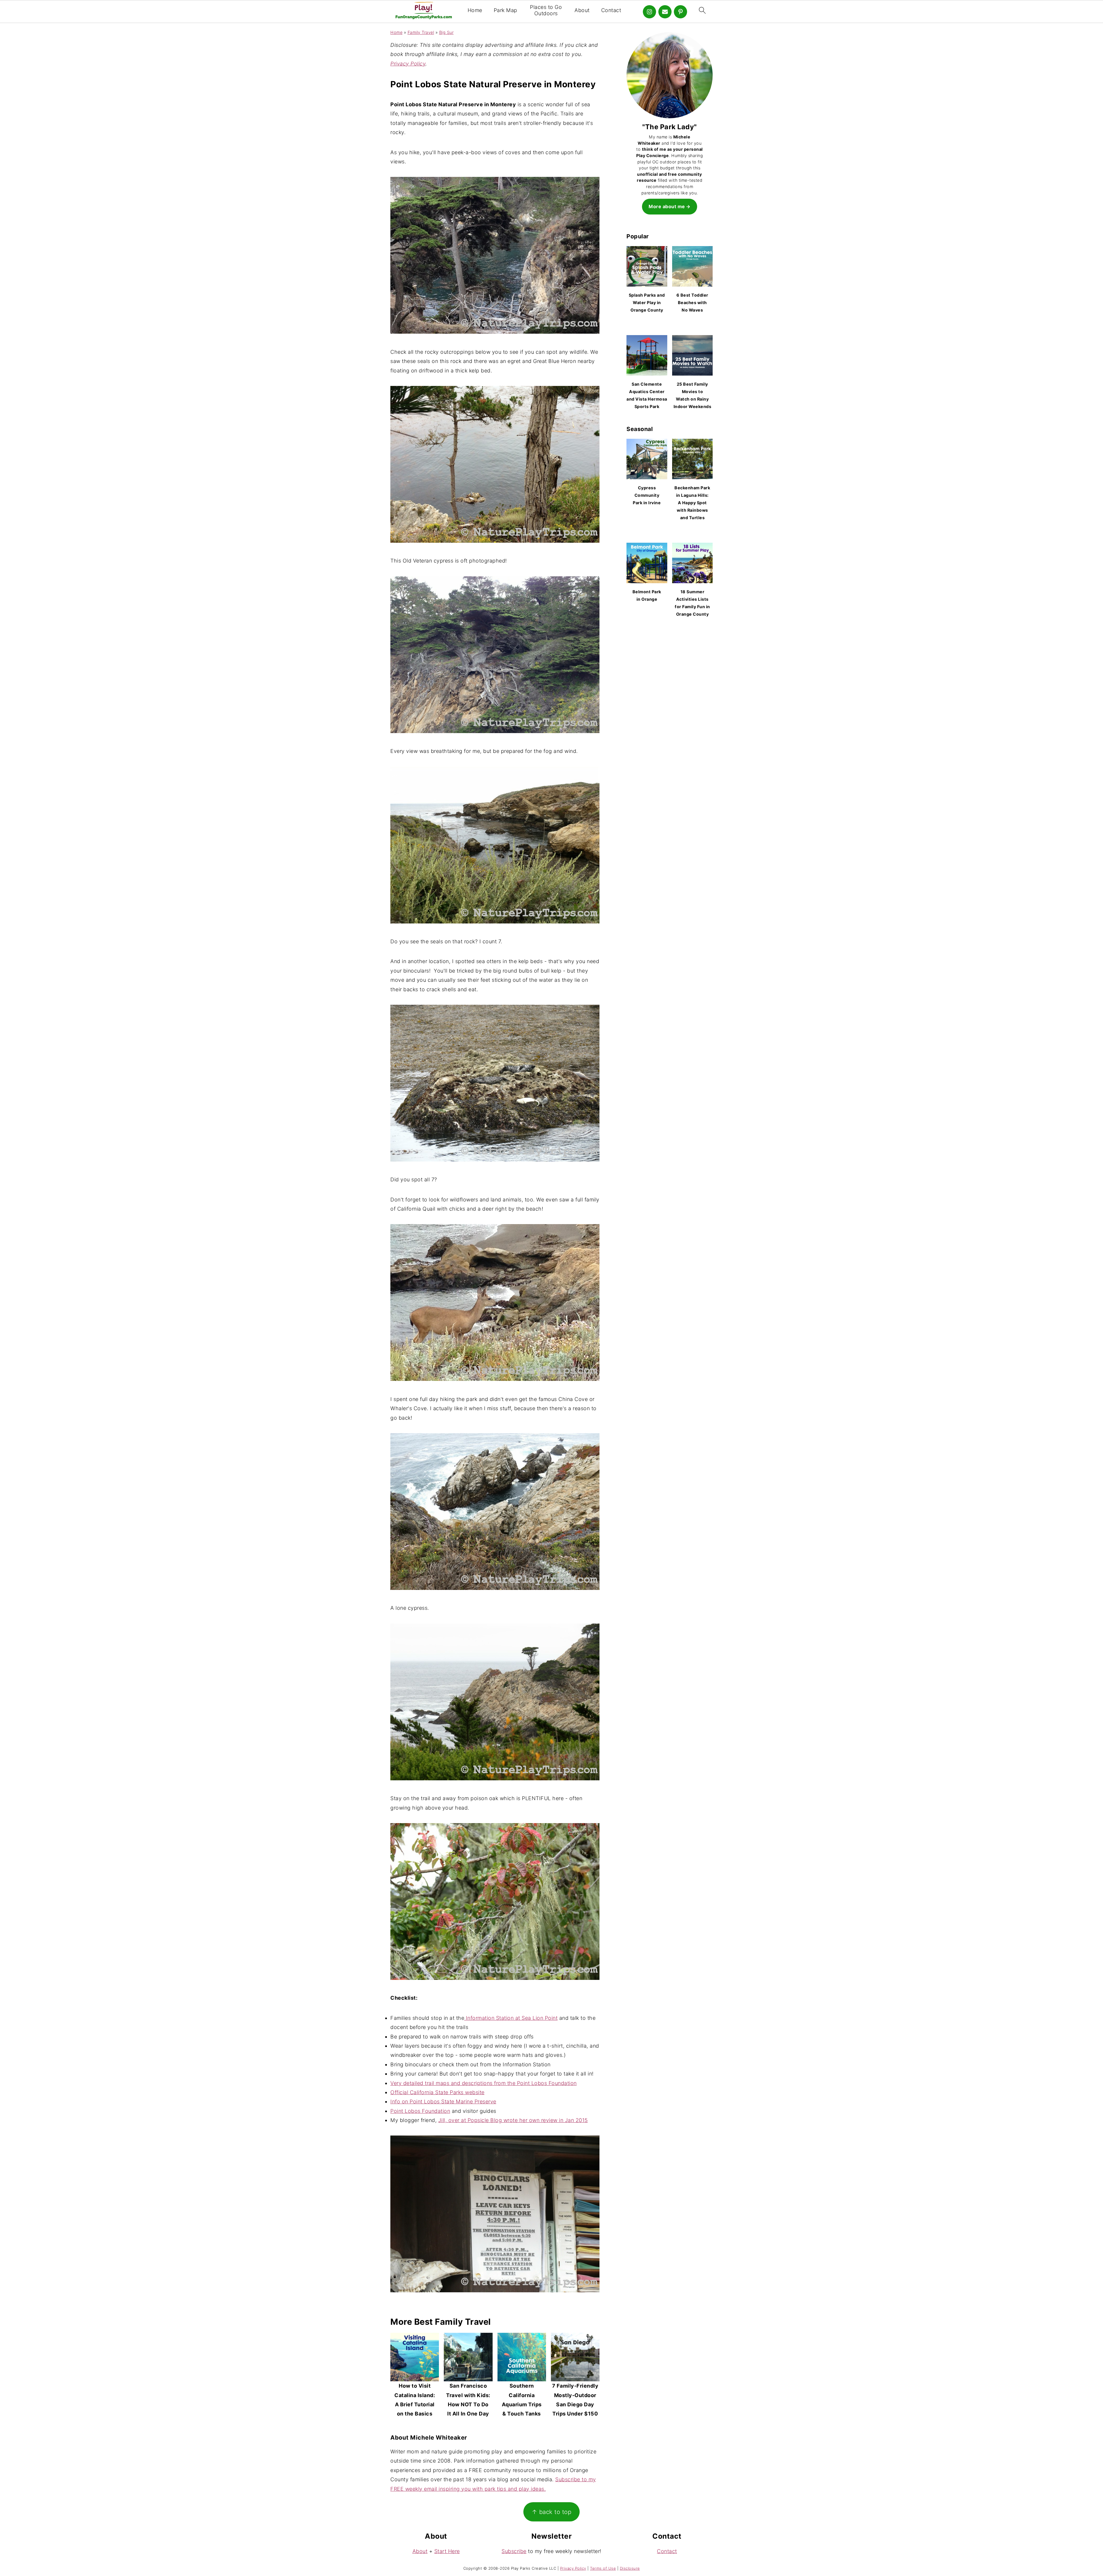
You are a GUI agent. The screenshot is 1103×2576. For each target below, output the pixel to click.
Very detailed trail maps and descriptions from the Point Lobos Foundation (484, 2083)
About (582, 10)
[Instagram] (649, 12)
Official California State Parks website (437, 2092)
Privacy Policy (408, 64)
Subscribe (514, 2551)
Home (475, 10)
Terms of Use (603, 2568)
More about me (667, 206)
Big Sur (447, 32)
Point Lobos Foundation (420, 2111)
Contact (611, 10)
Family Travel (421, 32)
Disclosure (630, 2568)
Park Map (506, 10)
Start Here (447, 2551)
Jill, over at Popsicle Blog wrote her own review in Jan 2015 (513, 2120)
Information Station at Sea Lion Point (511, 2018)
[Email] (665, 12)
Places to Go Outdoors (546, 10)
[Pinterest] (680, 12)
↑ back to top (552, 2512)
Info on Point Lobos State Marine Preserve (443, 2101)
